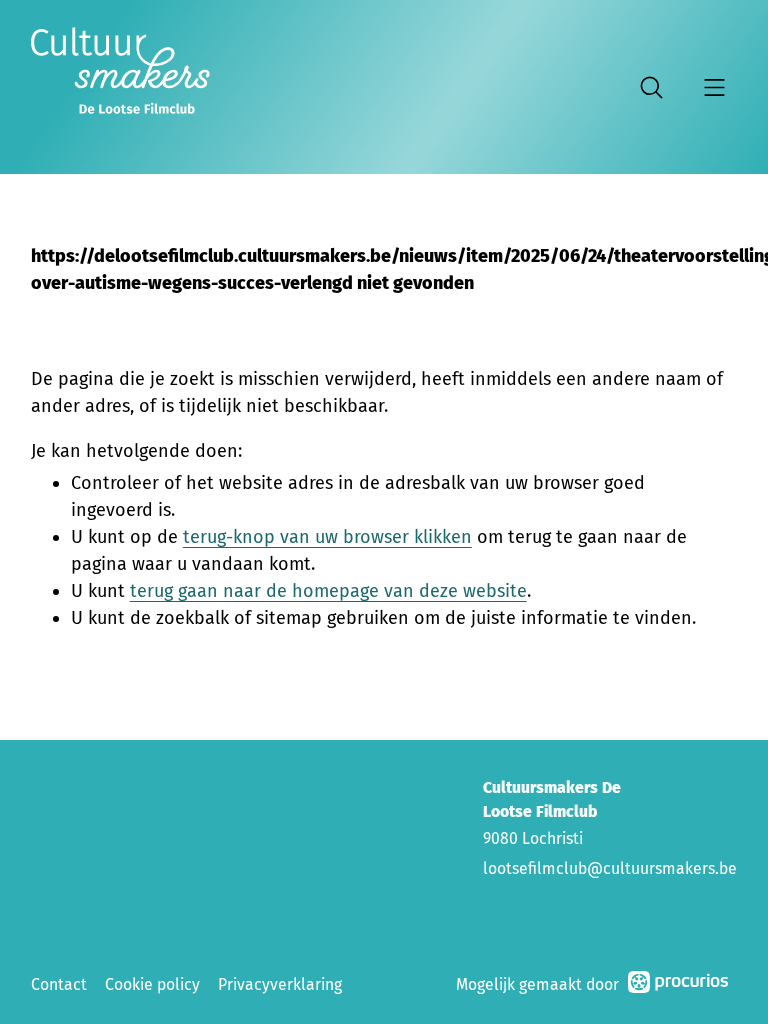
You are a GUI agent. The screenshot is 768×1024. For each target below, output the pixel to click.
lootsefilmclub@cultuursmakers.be (610, 868)
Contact (59, 984)
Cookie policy (152, 984)
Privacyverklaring (280, 984)
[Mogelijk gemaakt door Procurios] (678, 985)
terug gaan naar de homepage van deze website (328, 591)
